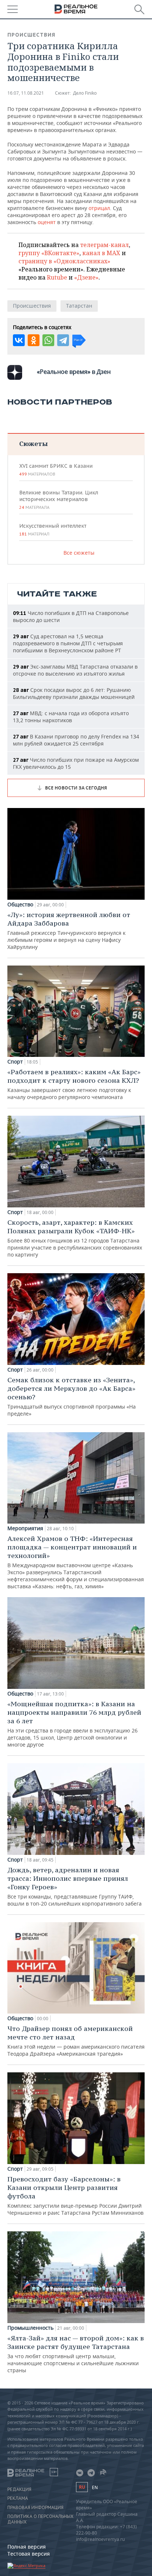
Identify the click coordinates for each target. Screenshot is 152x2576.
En (95, 2487)
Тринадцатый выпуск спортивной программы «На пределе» (72, 1396)
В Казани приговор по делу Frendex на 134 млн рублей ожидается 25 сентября (76, 740)
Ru (82, 2487)
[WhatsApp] (48, 340)
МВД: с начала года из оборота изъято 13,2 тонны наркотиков (71, 717)
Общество (20, 905)
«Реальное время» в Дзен (74, 372)
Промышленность (30, 2328)
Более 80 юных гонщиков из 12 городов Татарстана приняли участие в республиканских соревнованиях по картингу (75, 1238)
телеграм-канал (104, 245)
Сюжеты (33, 444)
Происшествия (31, 35)
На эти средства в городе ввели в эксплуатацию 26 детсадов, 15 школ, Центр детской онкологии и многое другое (74, 1724)
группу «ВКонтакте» (49, 253)
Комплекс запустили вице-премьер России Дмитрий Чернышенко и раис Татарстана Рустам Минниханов (75, 2195)
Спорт (15, 1062)
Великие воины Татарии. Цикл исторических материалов (59, 500)
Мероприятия (25, 1528)
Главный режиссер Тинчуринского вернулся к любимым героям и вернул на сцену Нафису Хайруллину (69, 930)
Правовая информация (35, 2508)
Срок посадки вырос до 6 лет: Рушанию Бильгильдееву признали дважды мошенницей (74, 693)
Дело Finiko (85, 93)
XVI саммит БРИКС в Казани (56, 470)
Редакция (19, 2489)
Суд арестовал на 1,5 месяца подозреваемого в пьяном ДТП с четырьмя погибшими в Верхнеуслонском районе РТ (68, 643)
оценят (47, 222)
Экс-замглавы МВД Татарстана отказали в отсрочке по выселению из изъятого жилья (75, 670)
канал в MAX (101, 253)
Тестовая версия (29, 2554)
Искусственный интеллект (53, 530)
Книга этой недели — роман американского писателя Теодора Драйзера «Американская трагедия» (76, 2041)
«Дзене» (86, 277)
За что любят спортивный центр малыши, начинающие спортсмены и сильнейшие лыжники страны (76, 2354)
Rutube (57, 277)
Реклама (18, 2498)
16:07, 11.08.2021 (26, 93)
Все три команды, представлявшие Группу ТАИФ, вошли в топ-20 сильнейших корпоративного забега (75, 1886)
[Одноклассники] (34, 340)
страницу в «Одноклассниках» (64, 261)
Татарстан (79, 306)
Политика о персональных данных (40, 2519)
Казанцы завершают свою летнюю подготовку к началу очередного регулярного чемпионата (74, 1084)
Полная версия (27, 2547)
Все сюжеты (79, 553)
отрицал (99, 208)
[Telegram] (63, 340)
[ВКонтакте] (19, 340)
